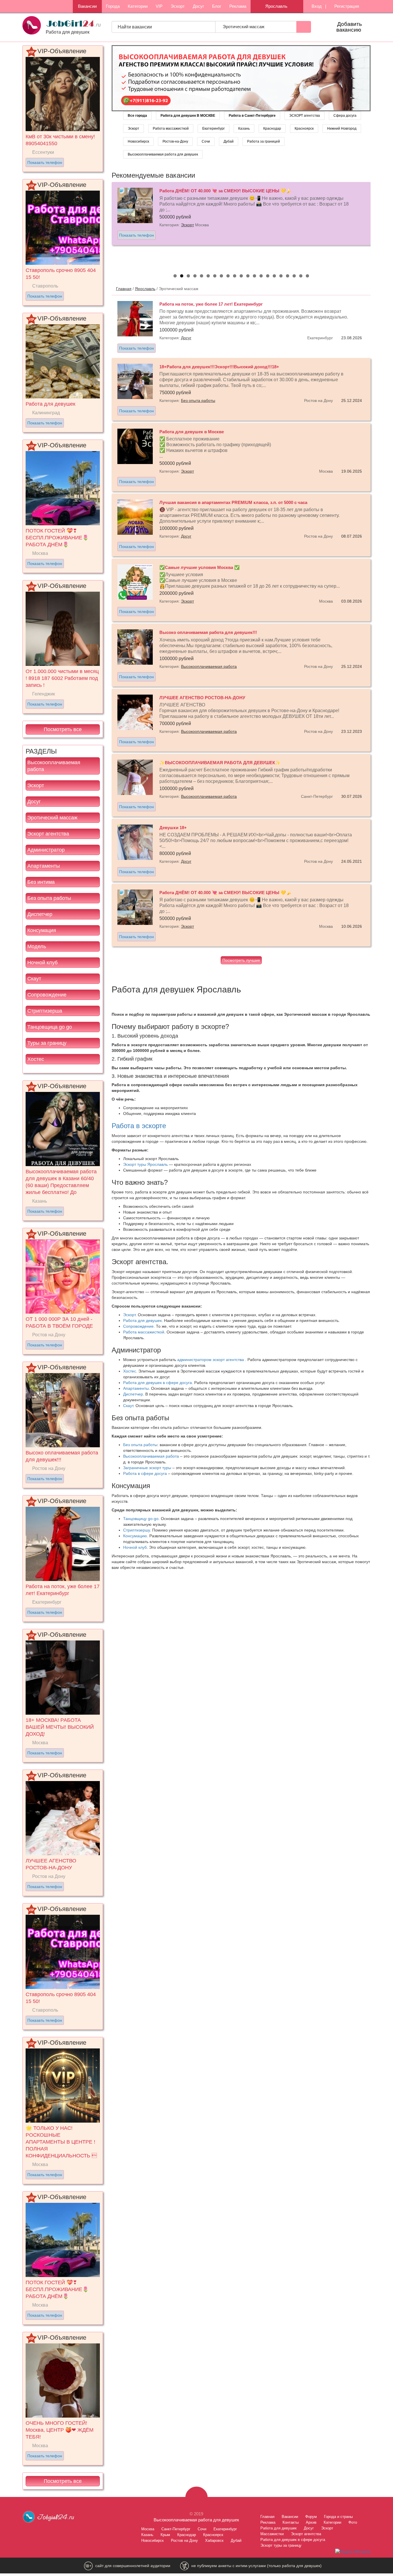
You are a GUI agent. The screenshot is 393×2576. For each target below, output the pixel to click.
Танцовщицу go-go (141, 1519)
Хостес (36, 1059)
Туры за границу (47, 1043)
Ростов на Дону (184, 2540)
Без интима (41, 882)
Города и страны (338, 2517)
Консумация (42, 930)
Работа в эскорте (139, 1126)
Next (377, 224)
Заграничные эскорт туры (147, 1468)
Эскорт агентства (48, 834)
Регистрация (346, 6)
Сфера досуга (345, 116)
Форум (311, 2517)
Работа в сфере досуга (145, 1473)
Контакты (291, 2522)
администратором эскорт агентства (211, 1360)
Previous (106, 224)
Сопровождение (47, 995)
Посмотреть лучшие (241, 960)
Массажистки (272, 2534)
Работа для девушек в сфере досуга (158, 1383)
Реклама (238, 6)
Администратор (46, 850)
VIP (159, 6)
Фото (353, 2522)
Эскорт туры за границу (281, 2545)
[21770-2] (241, 78)
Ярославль (145, 289)
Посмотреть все (63, 729)
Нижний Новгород (342, 129)
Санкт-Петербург (176, 2529)
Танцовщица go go (50, 1027)
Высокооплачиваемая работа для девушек (163, 154)
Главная (124, 289)
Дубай (229, 141)
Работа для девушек (142, 1320)
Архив (311, 2522)
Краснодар (272, 129)
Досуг (198, 6)
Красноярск (304, 129)
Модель (37, 946)
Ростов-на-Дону (175, 141)
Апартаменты (44, 866)
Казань (244, 129)
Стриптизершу (137, 1530)
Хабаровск (214, 2540)
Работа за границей (264, 141)
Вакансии (87, 6)
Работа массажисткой (171, 129)
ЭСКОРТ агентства (305, 116)
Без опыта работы (49, 898)
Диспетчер (40, 914)
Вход (316, 6)
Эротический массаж (244, 27)
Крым (165, 2535)
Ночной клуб (42, 963)
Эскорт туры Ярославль (145, 1164)
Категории (138, 6)
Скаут (34, 979)
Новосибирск (138, 141)
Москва (148, 2529)
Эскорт (178, 6)
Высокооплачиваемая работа (54, 766)
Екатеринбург (213, 129)
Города (113, 6)
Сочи (206, 141)
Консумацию (135, 1536)
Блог (217, 6)
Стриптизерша (45, 1011)
